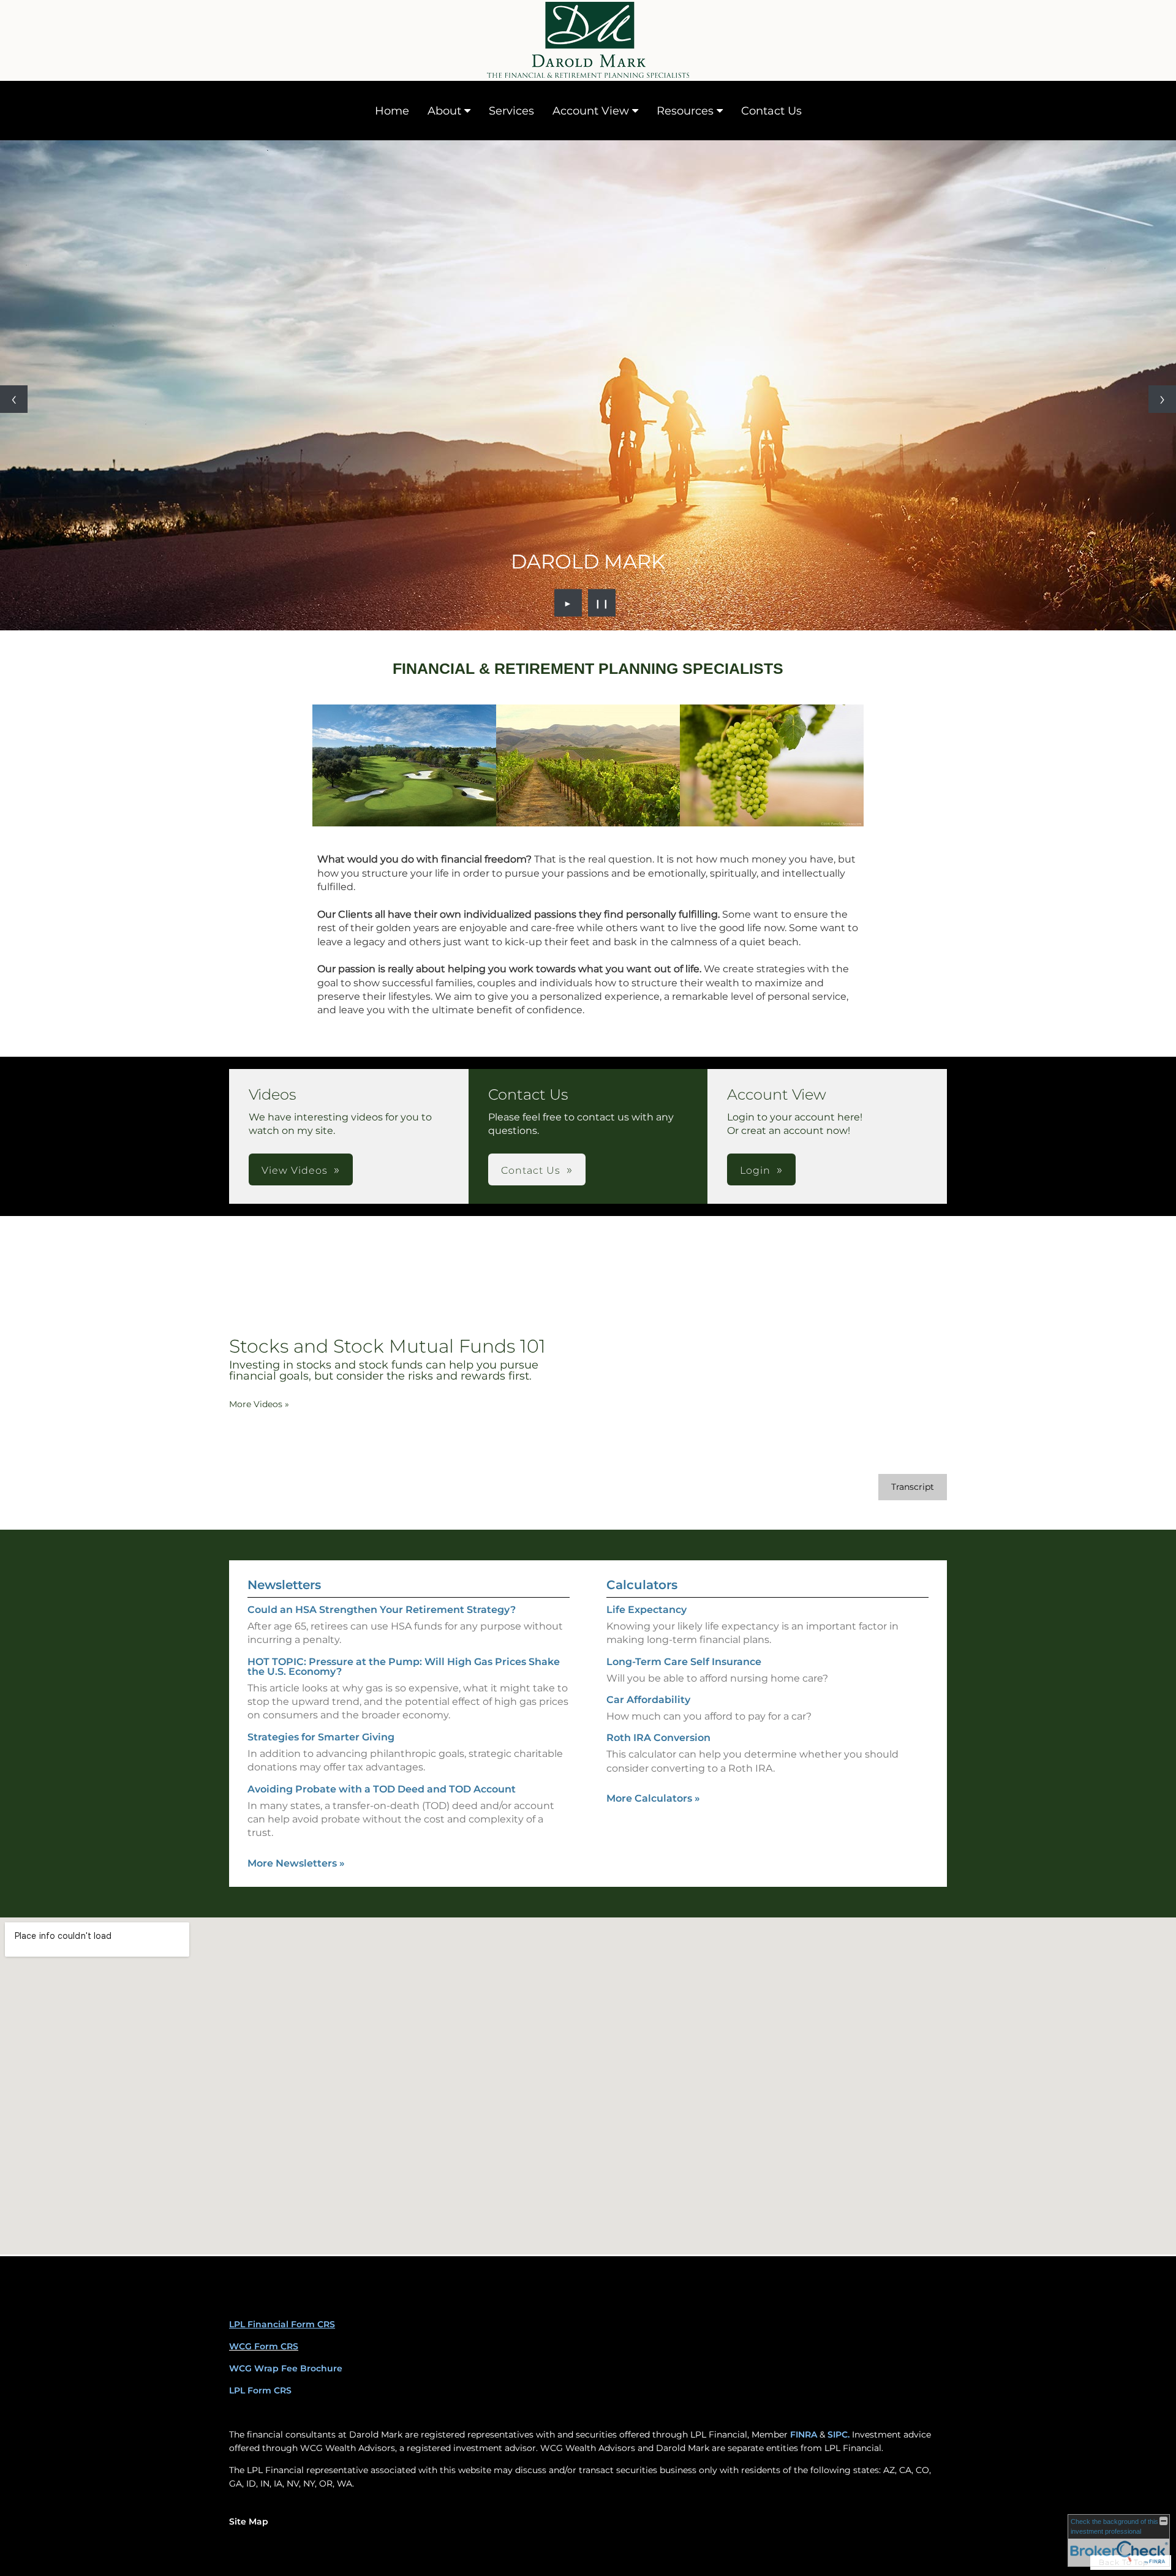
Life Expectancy (646, 1610)
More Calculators (653, 1798)
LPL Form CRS (260, 2390)
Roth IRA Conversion (658, 1738)
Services (511, 111)
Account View (591, 111)
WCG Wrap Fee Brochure (286, 2368)
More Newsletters (296, 1863)
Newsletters (284, 1585)
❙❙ (602, 603)
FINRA (804, 2434)
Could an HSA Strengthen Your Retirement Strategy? (382, 1610)
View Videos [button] (295, 1170)
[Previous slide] (14, 399)
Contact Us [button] (531, 1170)
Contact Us (771, 111)
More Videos (259, 1404)
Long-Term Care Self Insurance (684, 1662)
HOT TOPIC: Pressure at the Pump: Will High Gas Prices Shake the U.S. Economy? (404, 1667)
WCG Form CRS (264, 2346)
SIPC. (839, 2434)
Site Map (249, 2521)
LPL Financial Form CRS (282, 2324)
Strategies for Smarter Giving (321, 1737)
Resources (685, 111)
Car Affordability (648, 1700)
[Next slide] (1162, 399)
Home (392, 111)
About (444, 111)
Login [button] (755, 1170)
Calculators (642, 1585)
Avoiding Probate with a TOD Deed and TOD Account (382, 1789)
